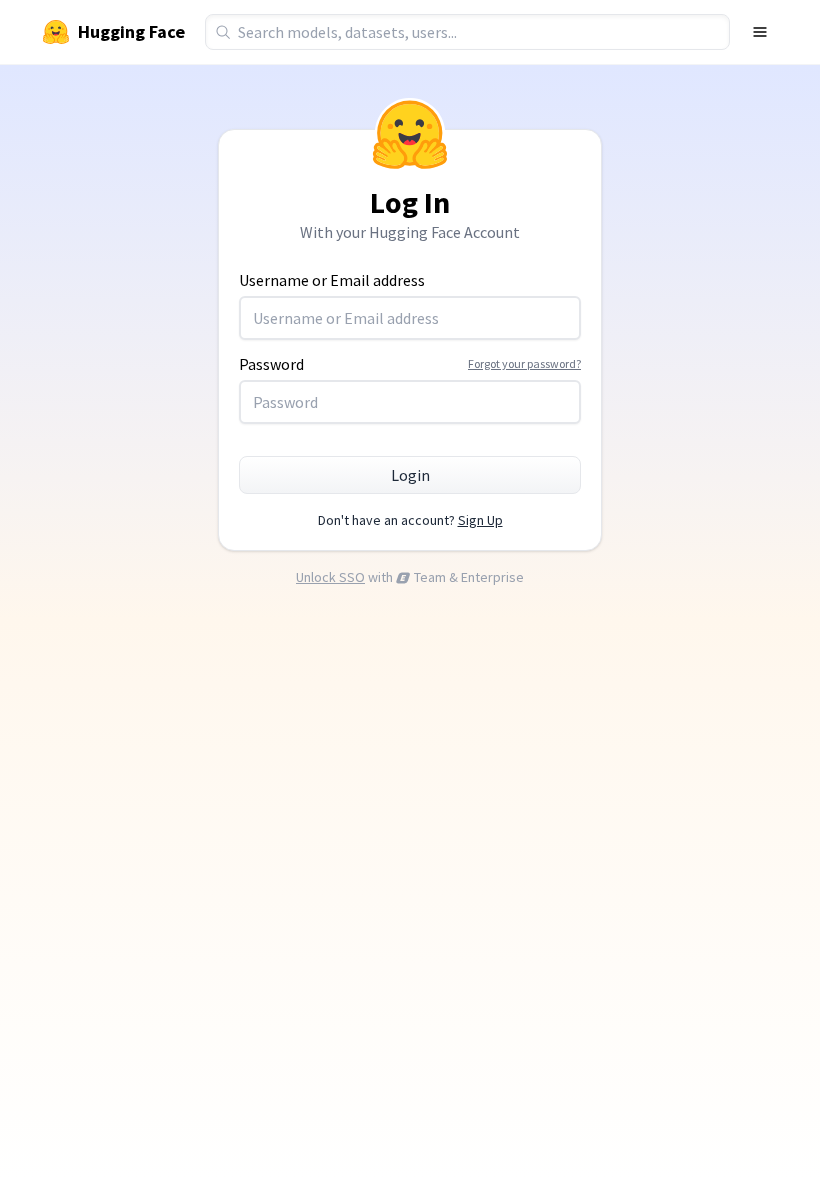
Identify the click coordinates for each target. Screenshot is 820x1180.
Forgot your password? (524, 363)
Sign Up (480, 520)
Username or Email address (332, 280)
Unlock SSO (330, 577)
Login (410, 475)
